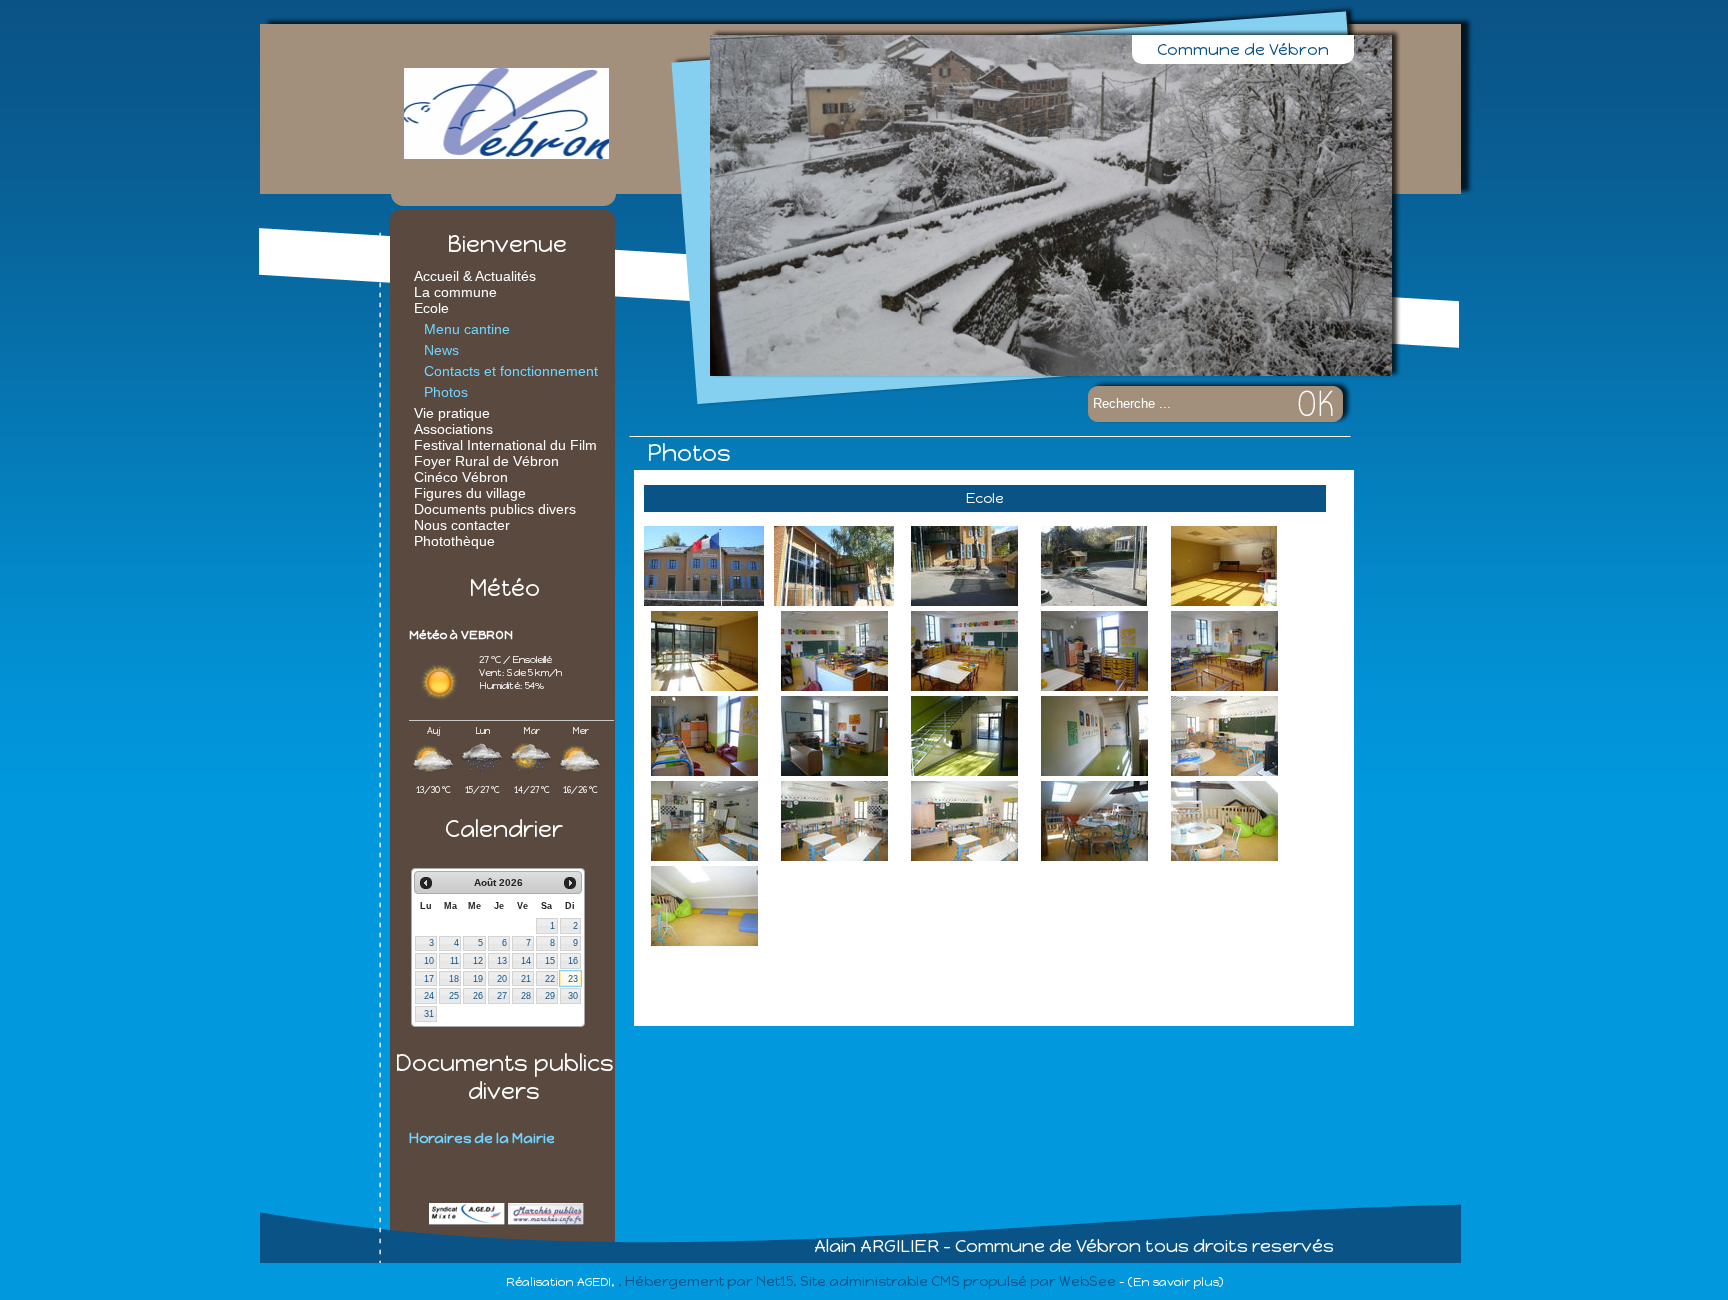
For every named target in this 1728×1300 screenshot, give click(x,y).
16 (573, 961)
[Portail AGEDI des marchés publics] (546, 1220)
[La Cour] (964, 568)
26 (478, 996)
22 (550, 979)
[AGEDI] (467, 1220)
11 (454, 961)
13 (502, 961)
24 (429, 996)
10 (429, 961)
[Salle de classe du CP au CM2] (1224, 738)
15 (550, 961)
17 (429, 979)
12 (478, 961)
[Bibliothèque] (1094, 823)
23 (573, 979)
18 (454, 979)
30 (573, 996)
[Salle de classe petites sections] (834, 653)
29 (550, 996)
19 (478, 979)
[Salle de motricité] (1224, 568)
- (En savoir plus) (1171, 1282)
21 (526, 979)
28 (526, 996)
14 (526, 961)
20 (502, 979)
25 (454, 996)
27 (502, 996)
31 (429, 1014)
